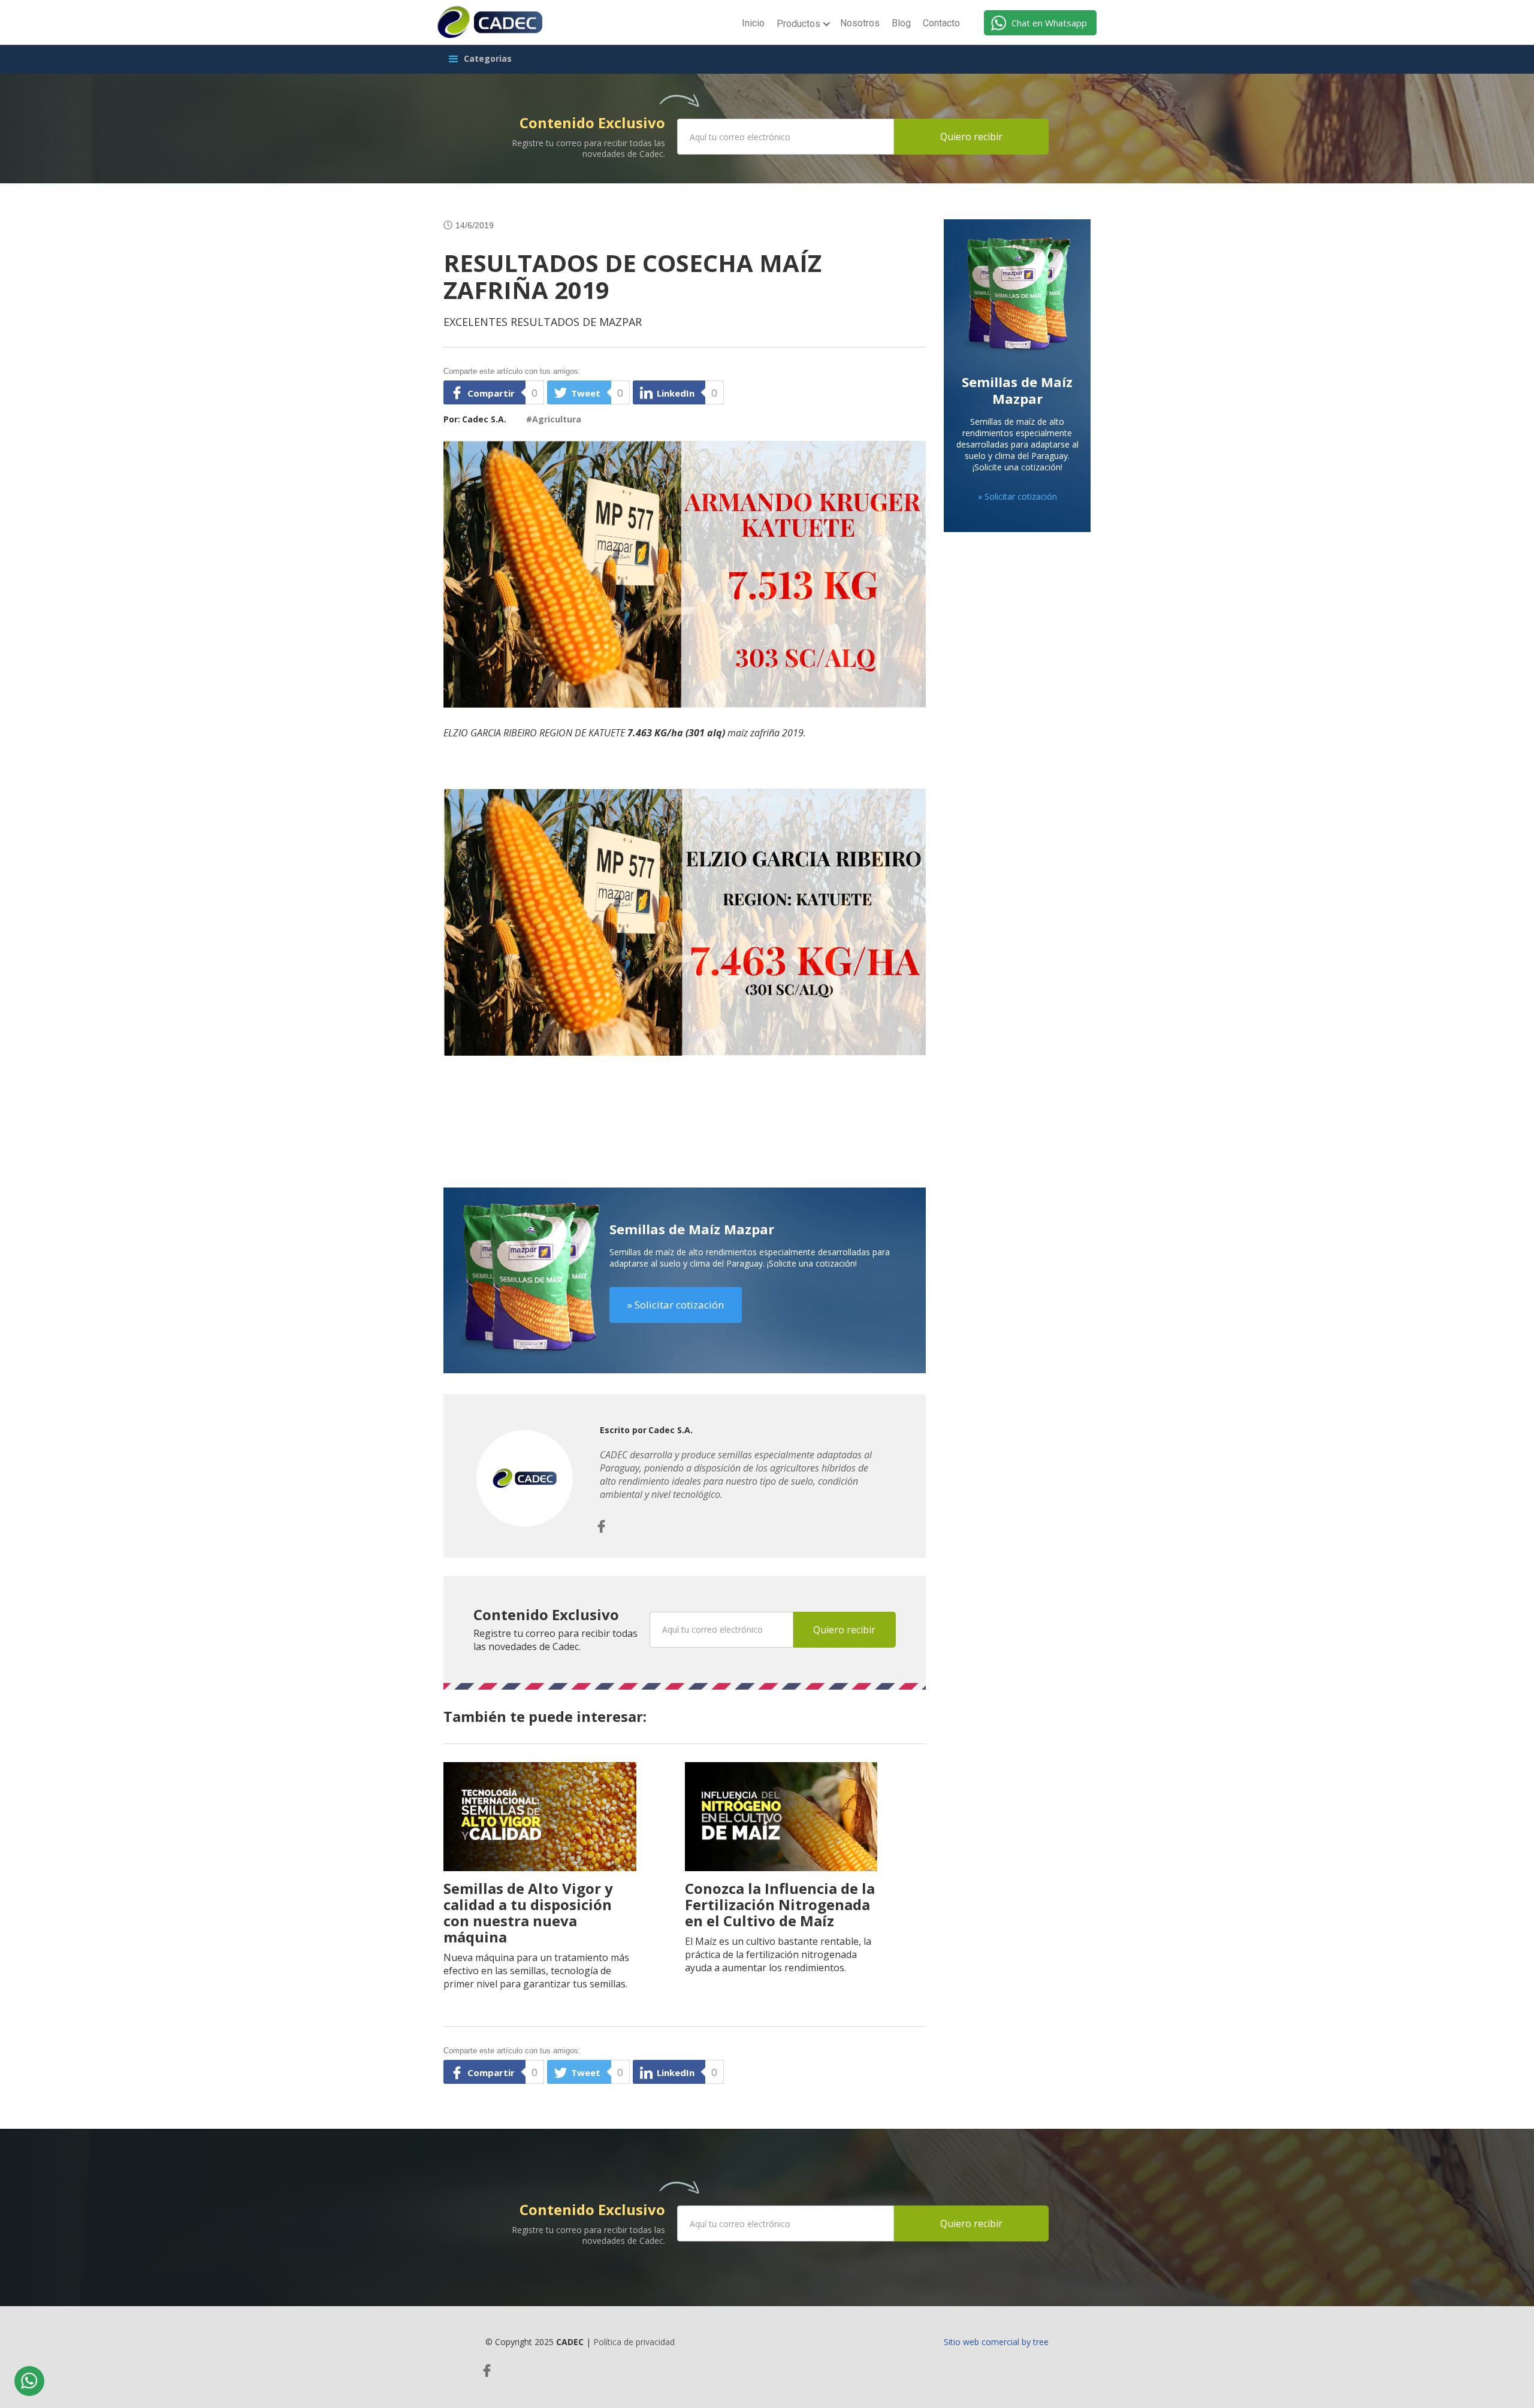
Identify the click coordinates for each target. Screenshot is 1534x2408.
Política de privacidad (634, 2342)
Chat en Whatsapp (1049, 23)
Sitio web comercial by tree (996, 2342)
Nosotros (860, 23)
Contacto (941, 23)
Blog (901, 23)
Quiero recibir (971, 137)
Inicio (753, 23)
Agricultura (557, 419)
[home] (490, 22)
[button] (802, 25)
